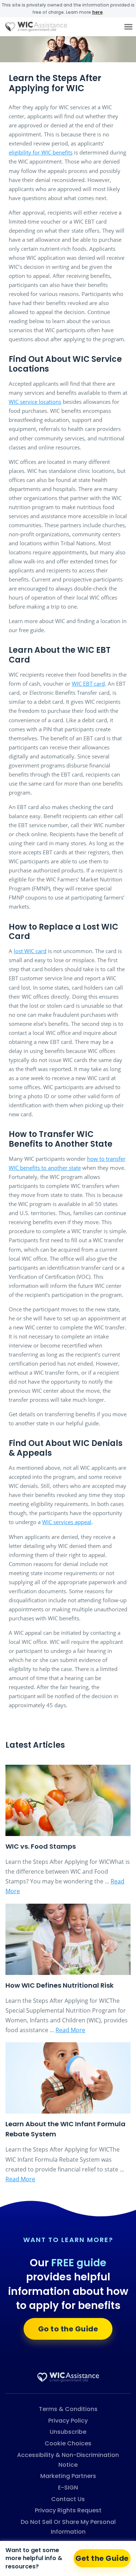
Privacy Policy (68, 2421)
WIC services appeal (67, 1522)
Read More (70, 2030)
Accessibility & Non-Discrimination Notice (68, 2460)
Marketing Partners (68, 2476)
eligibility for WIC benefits (41, 152)
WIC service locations (35, 402)
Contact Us (68, 2499)
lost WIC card (30, 951)
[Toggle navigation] (128, 27)
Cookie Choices (68, 2443)
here (97, 12)
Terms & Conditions (68, 2409)
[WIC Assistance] (68, 2377)
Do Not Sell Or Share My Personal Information (68, 2527)
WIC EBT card (88, 684)
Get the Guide (102, 2558)
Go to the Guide (68, 2329)
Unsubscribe (68, 2432)
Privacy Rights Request (68, 2510)
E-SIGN (68, 2488)
